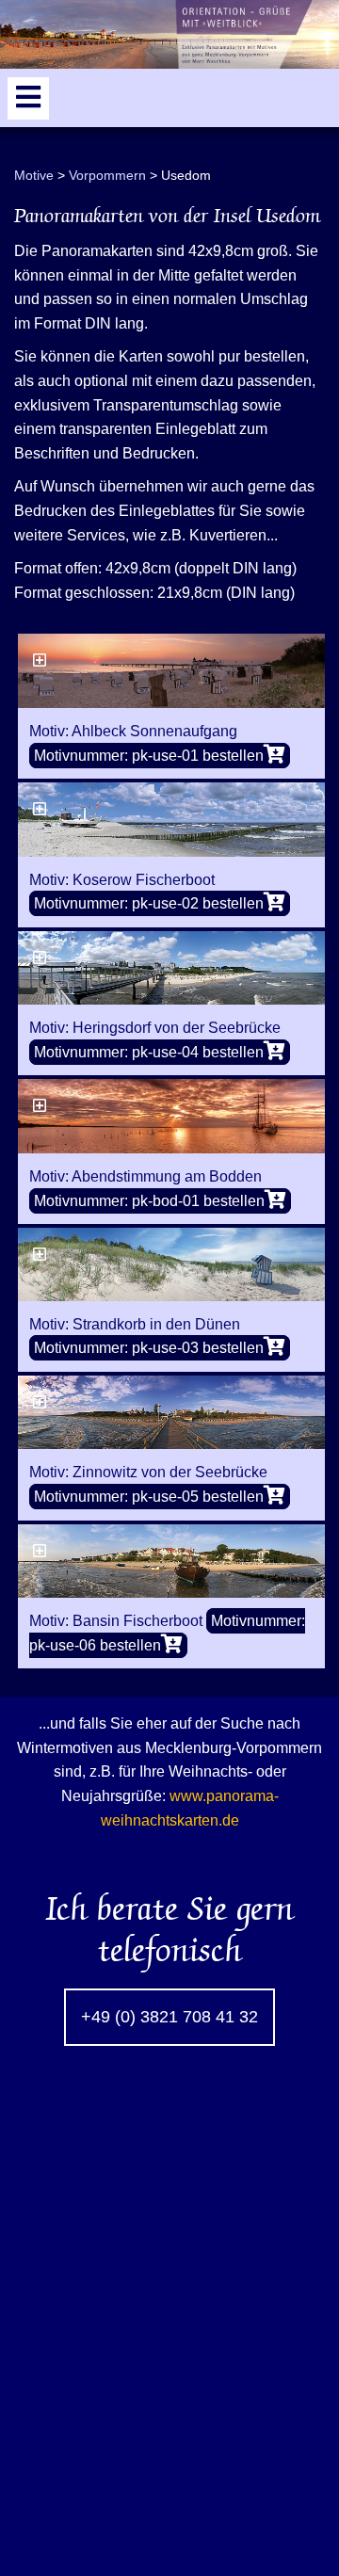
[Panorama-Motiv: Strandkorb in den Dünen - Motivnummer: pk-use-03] (171, 1264)
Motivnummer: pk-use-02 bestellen (149, 903)
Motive (34, 175)
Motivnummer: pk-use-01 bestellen (149, 756)
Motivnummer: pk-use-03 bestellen (149, 1348)
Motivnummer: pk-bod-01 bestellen (149, 1201)
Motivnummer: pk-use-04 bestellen (149, 1052)
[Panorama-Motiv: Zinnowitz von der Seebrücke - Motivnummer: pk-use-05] (171, 1413)
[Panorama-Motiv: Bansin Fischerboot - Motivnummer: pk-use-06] (171, 1562)
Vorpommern (107, 175)
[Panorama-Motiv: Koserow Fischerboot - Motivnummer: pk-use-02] (171, 820)
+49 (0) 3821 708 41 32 (169, 2017)
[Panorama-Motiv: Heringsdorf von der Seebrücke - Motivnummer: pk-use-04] (171, 968)
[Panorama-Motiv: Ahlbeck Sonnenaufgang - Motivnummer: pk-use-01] (171, 671)
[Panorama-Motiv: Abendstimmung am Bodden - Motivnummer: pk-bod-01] (171, 1116)
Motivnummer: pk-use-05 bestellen (149, 1497)
